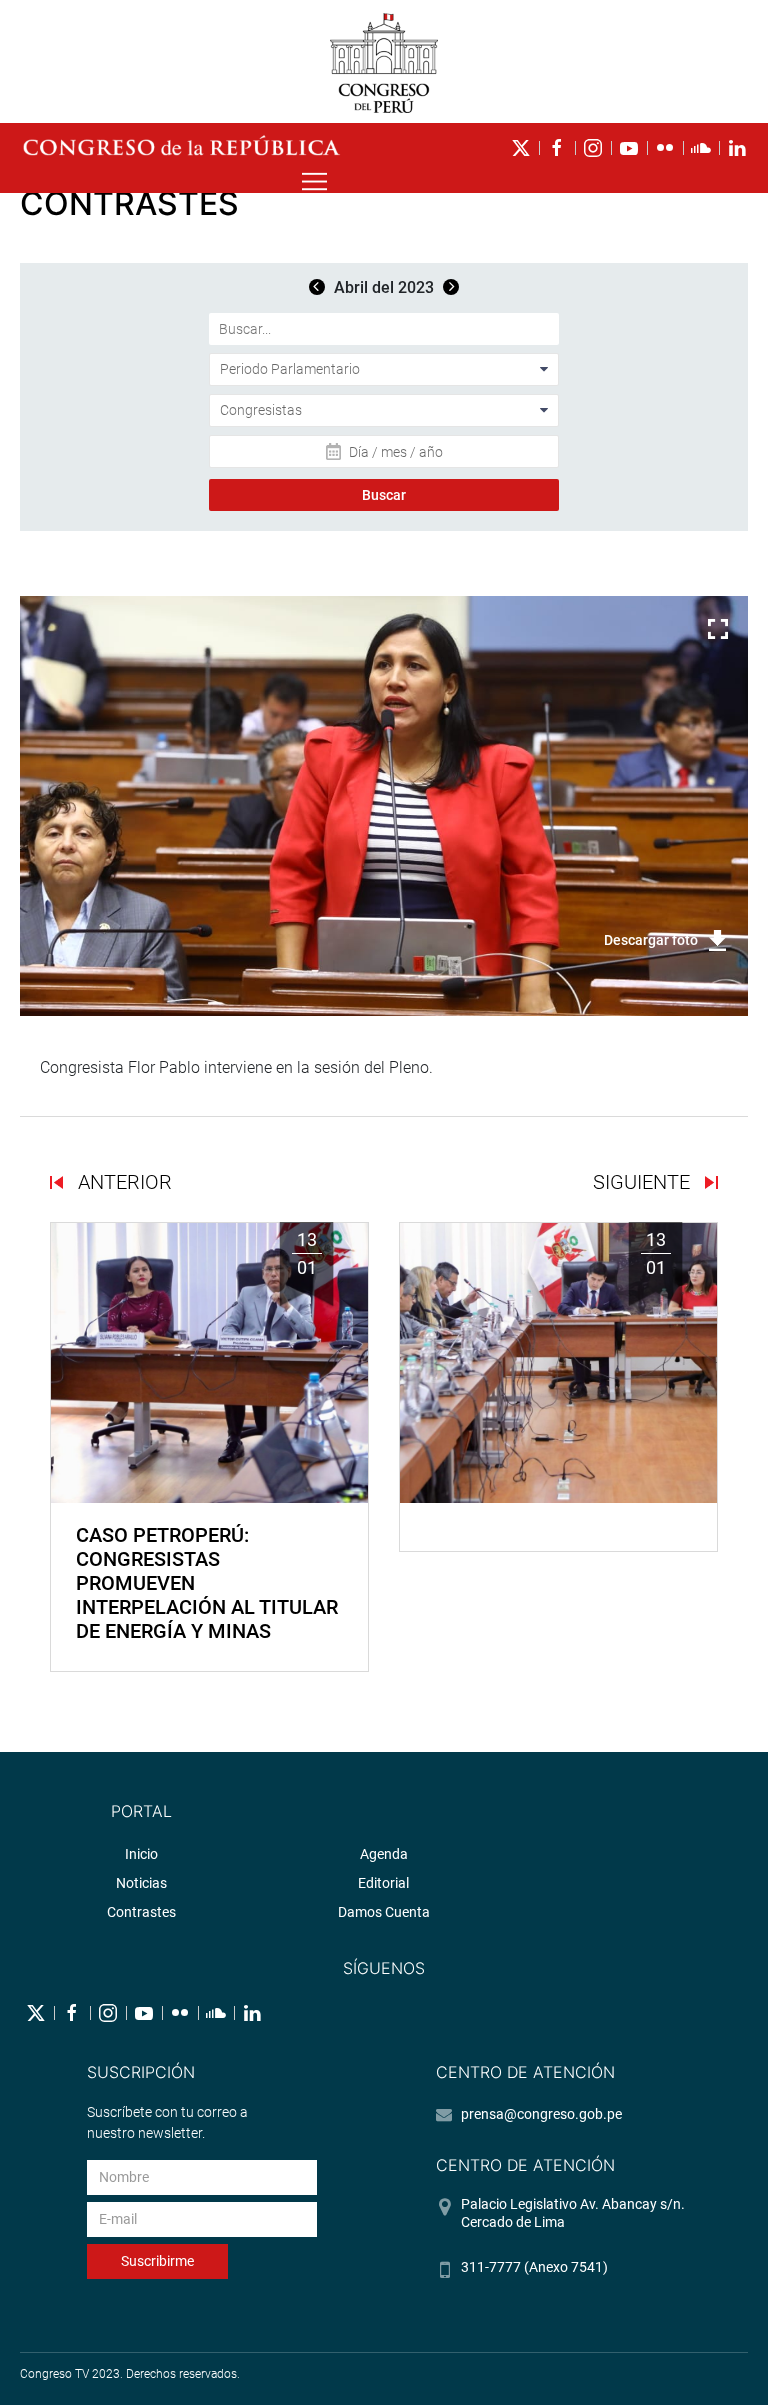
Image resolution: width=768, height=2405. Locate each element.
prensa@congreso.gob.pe (541, 2114)
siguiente (644, 1182)
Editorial (383, 1883)
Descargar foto (651, 940)
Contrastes (141, 1912)
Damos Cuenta (384, 1912)
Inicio (141, 1854)
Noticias (141, 1883)
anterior (122, 1182)
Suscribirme (157, 2261)
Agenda (384, 1854)
